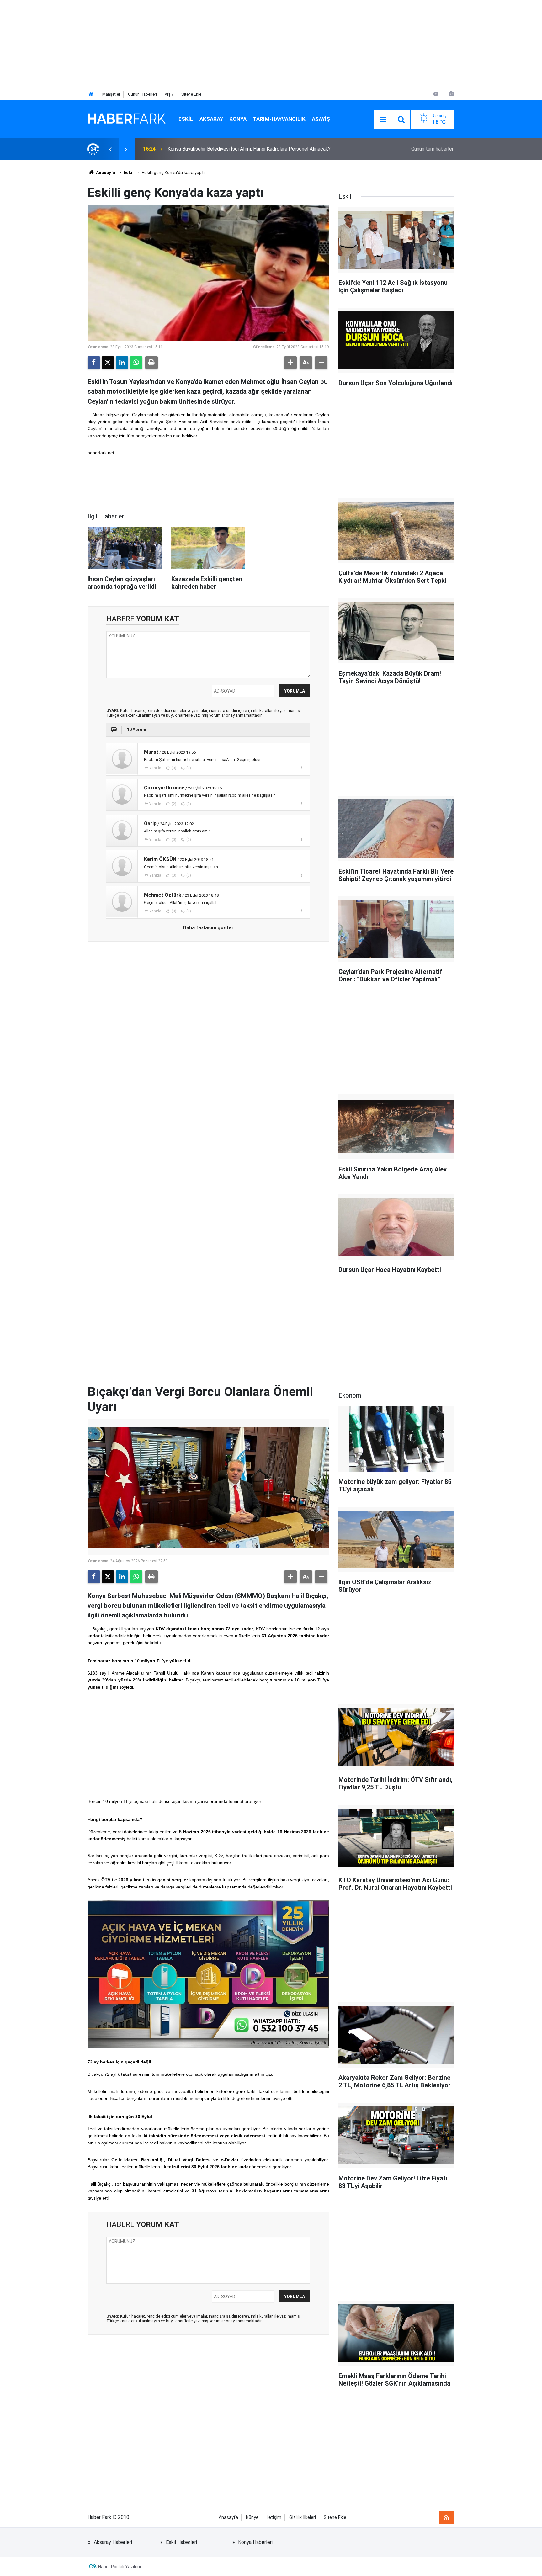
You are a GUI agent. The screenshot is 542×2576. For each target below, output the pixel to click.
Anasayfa (105, 173)
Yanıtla (155, 768)
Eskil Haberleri (181, 2542)
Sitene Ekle (191, 94)
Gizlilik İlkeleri (303, 2518)
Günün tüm (433, 149)
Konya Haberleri (255, 2542)
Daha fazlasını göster (208, 928)
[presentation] (110, 149)
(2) (173, 804)
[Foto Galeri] (451, 94)
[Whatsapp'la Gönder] (136, 363)
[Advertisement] (188, 44)
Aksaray (211, 119)
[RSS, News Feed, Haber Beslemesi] (447, 2517)
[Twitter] (108, 363)
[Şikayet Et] (301, 768)
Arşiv (169, 94)
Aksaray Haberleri (113, 2542)
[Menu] (383, 120)
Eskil (186, 119)
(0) (173, 768)
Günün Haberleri (142, 94)
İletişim (274, 2518)
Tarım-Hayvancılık (279, 119)
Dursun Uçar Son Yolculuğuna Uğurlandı (210, 149)
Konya (238, 119)
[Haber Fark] (127, 119)
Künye (252, 2518)
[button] (290, 363)
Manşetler (111, 94)
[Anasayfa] (91, 94)
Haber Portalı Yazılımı (120, 2567)
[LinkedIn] (122, 363)
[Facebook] (94, 363)
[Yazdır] (151, 363)
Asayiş (321, 119)
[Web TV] (436, 94)
